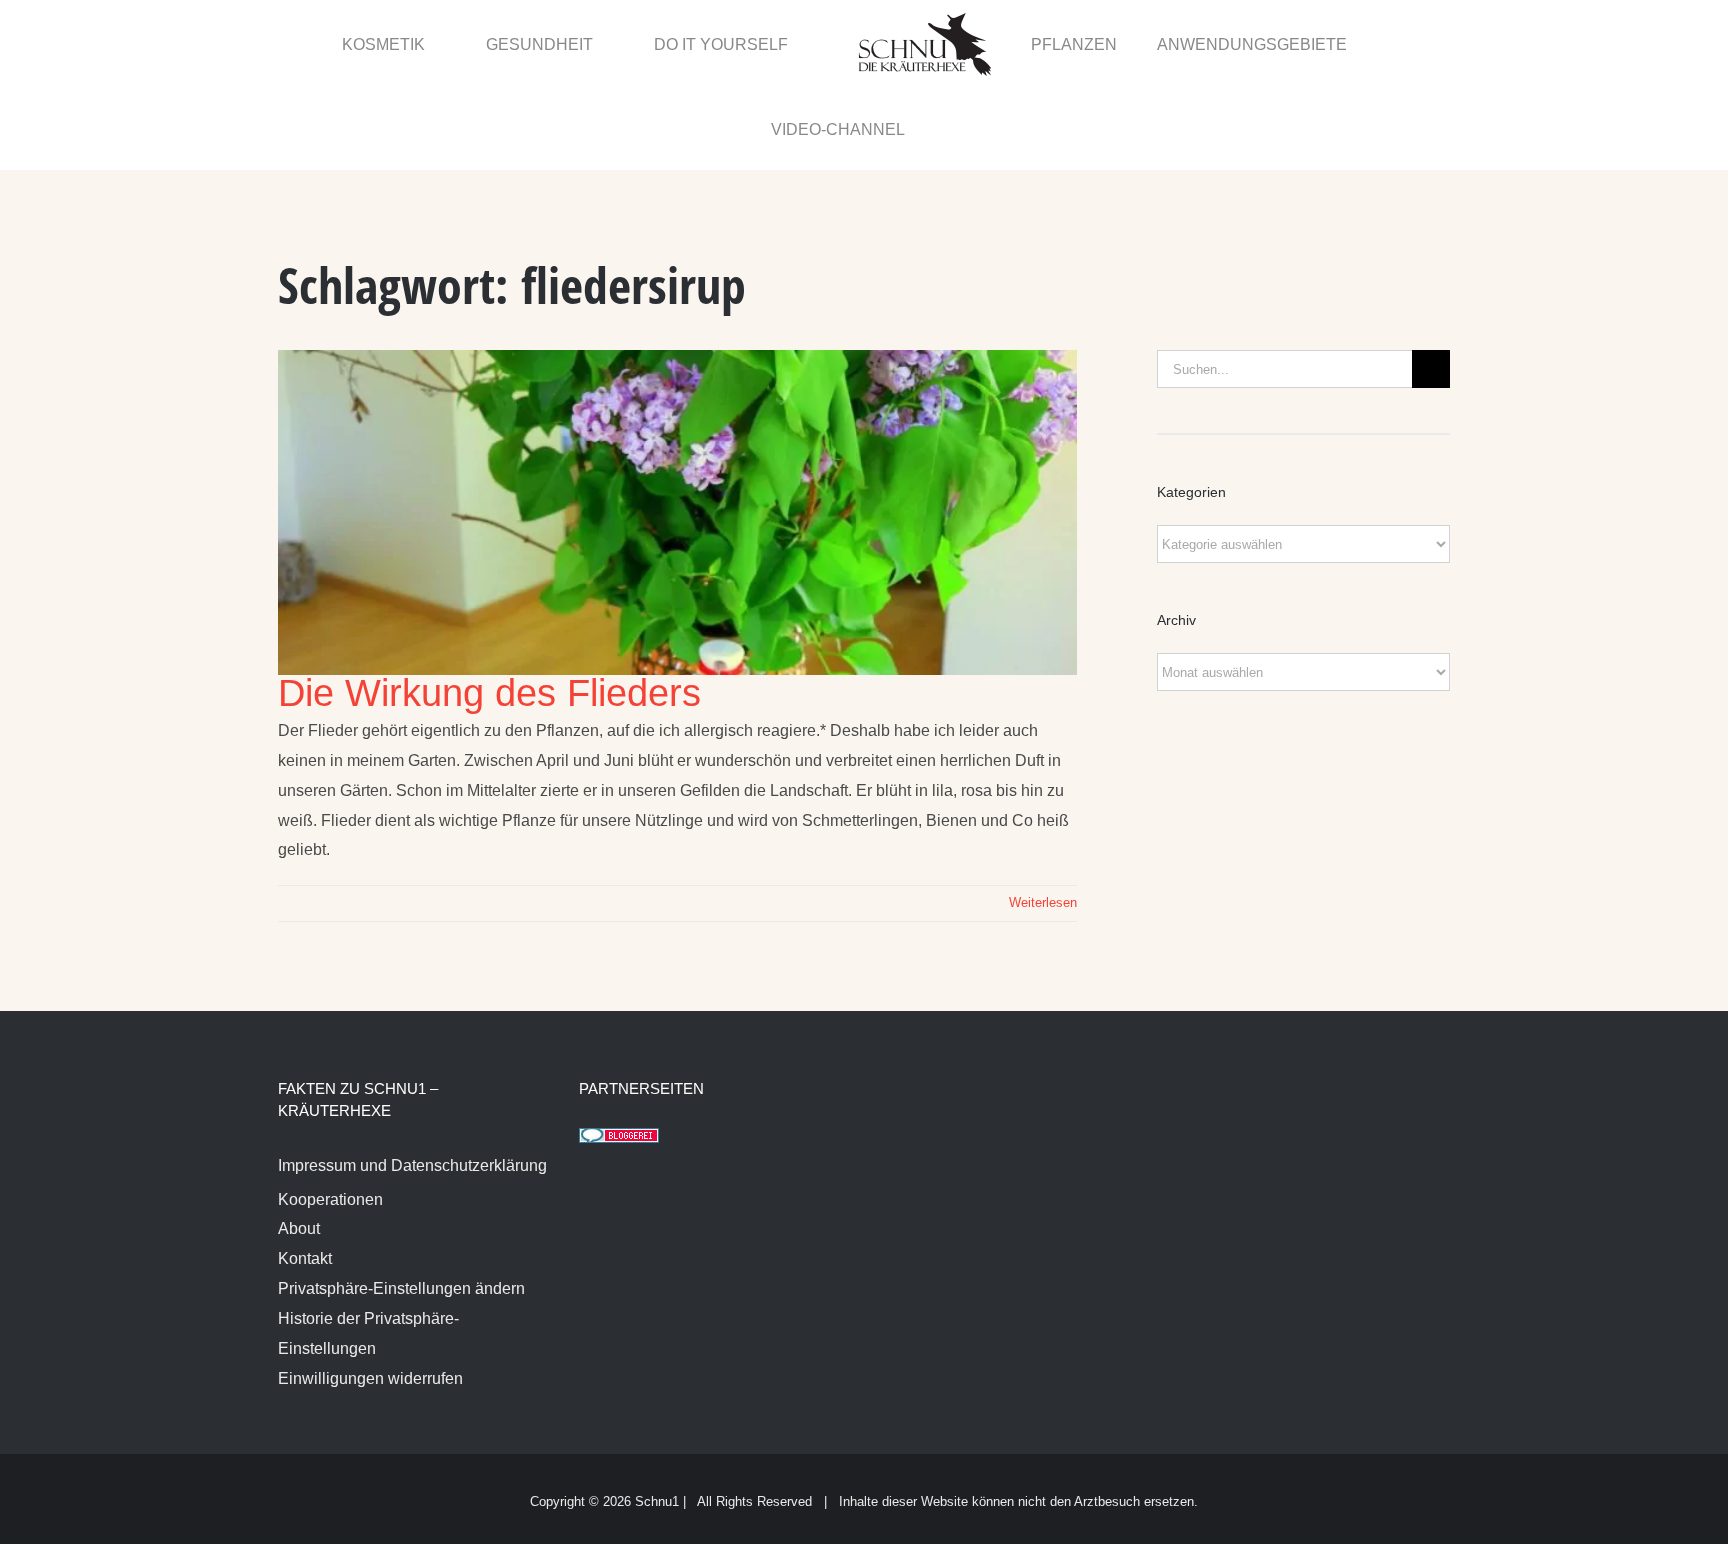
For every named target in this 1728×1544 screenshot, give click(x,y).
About (299, 1144)
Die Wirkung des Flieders (489, 609)
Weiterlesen (1043, 818)
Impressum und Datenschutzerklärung (412, 1081)
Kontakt (305, 1174)
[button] (1406, 43)
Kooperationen (330, 1115)
